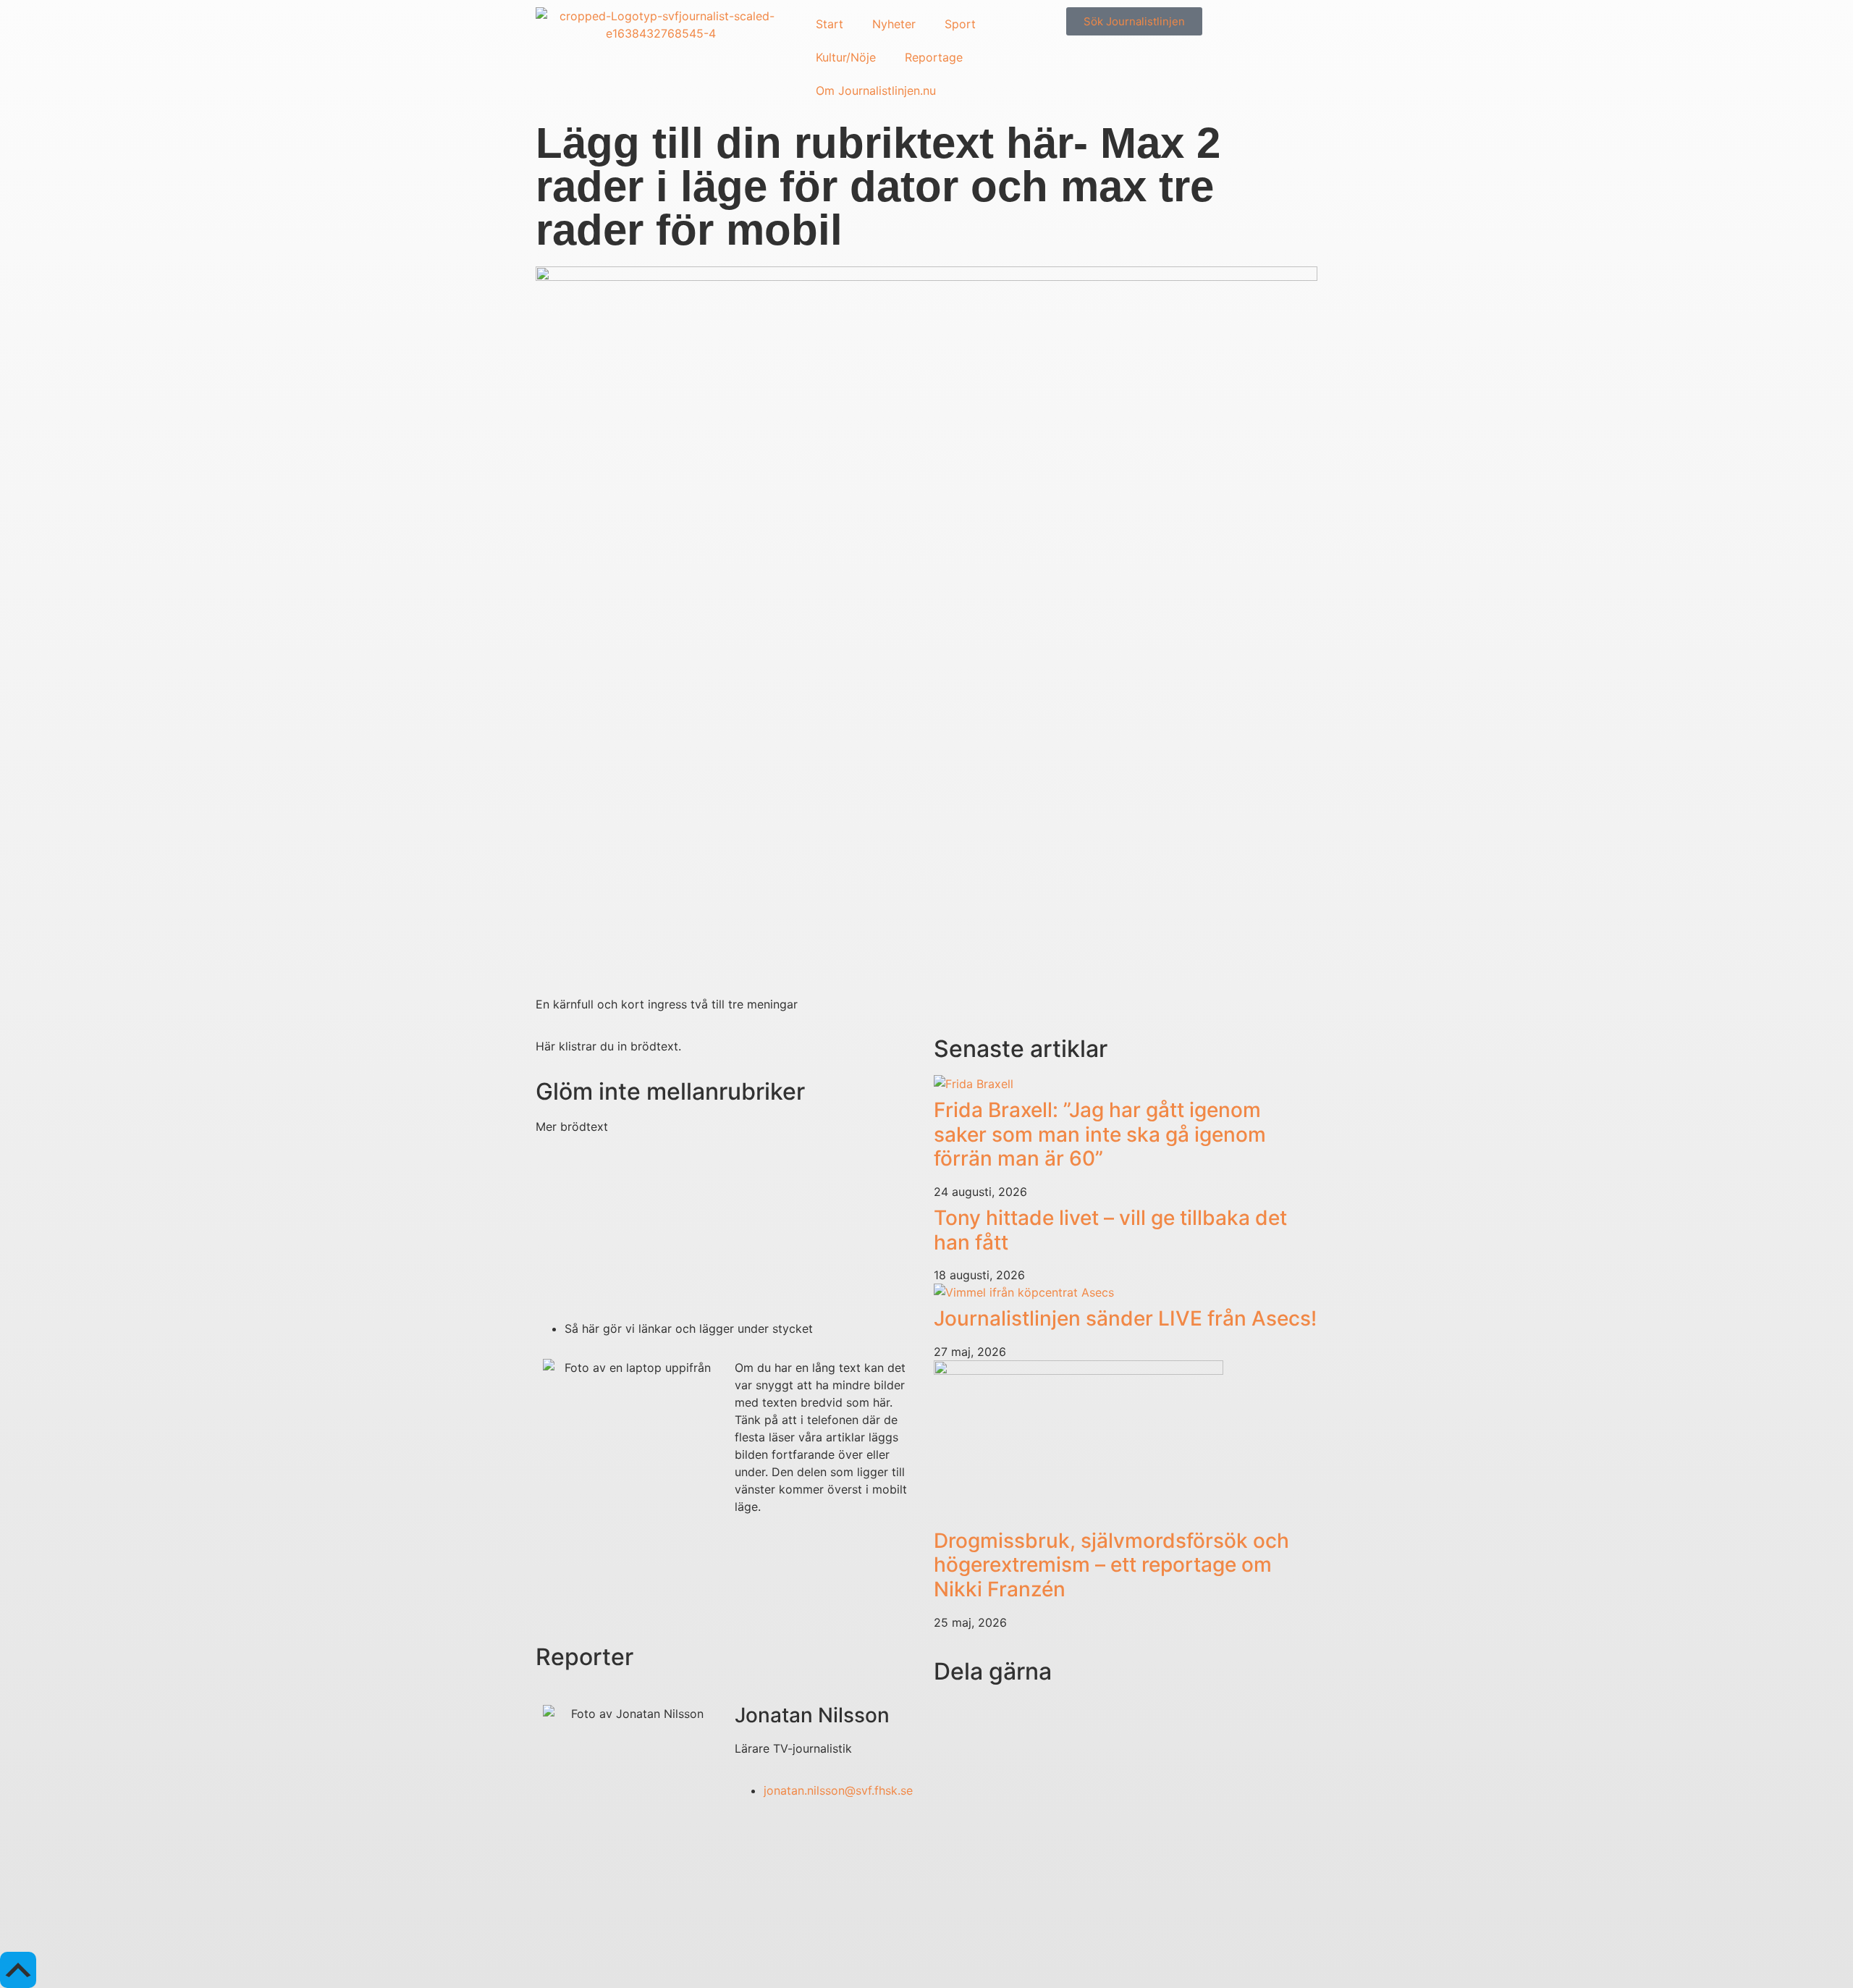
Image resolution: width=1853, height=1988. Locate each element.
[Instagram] (554, 1922)
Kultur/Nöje (846, 57)
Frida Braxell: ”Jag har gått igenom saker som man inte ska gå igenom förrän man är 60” (1100, 1134)
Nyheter (894, 24)
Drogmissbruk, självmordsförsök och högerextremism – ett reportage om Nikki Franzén (1111, 1565)
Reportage (934, 57)
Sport (960, 24)
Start (830, 24)
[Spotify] (673, 1922)
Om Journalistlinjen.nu (876, 90)
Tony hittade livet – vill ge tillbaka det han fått (1110, 1230)
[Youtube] (594, 1922)
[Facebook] (633, 1922)
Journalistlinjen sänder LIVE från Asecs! (1125, 1318)
